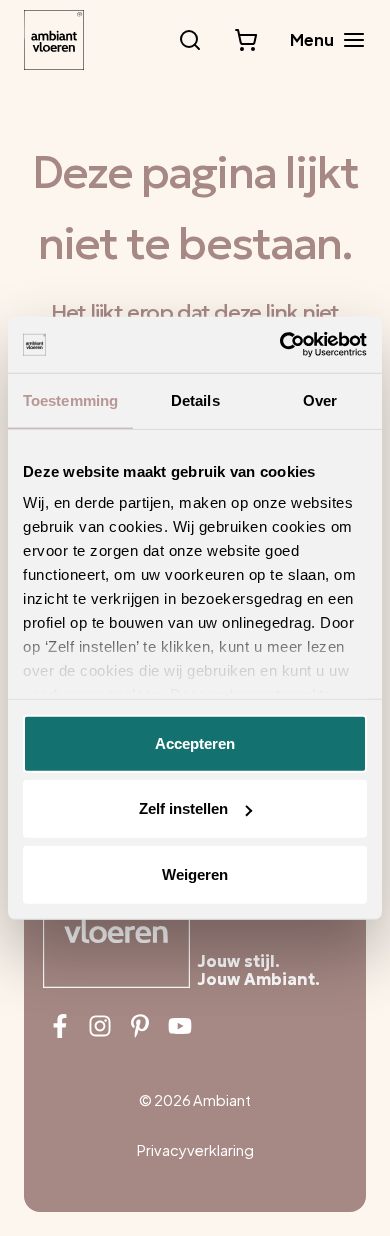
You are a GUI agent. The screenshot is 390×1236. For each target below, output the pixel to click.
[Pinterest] (140, 1026)
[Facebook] (60, 1026)
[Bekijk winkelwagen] (246, 40)
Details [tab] (195, 399)
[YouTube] (180, 1026)
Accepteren (195, 742)
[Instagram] (100, 1026)
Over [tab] (320, 399)
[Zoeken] (190, 40)
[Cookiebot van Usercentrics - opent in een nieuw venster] (280, 345)
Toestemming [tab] (70, 399)
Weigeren (195, 873)
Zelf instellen (183, 808)
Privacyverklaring (195, 1150)
